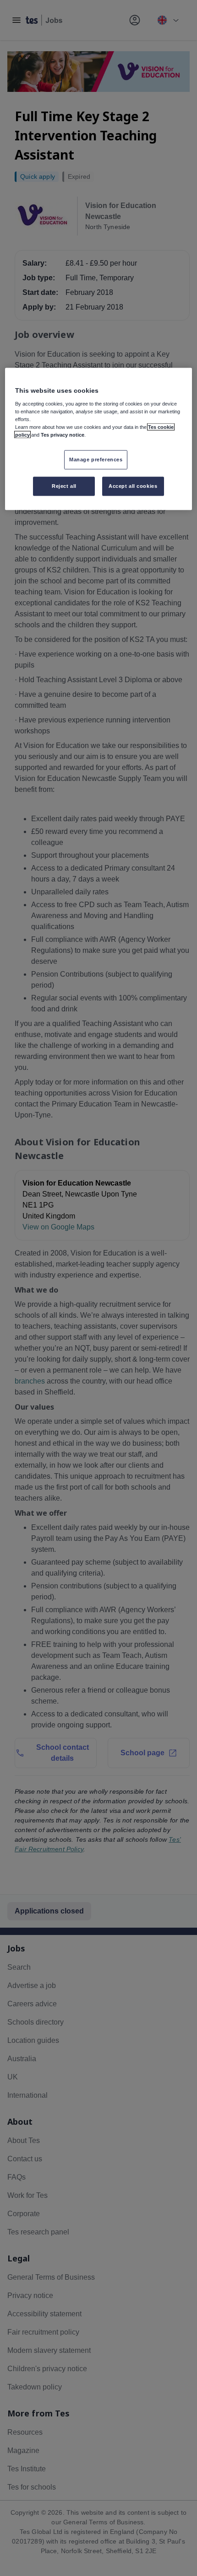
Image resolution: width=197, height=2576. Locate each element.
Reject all (64, 486)
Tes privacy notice (63, 435)
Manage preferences (96, 460)
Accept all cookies (133, 486)
